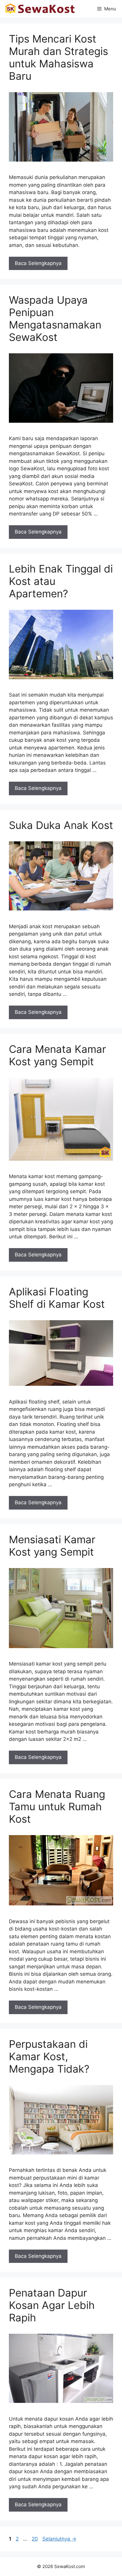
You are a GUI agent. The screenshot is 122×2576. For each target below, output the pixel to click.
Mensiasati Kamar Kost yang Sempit (52, 1546)
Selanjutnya (59, 2539)
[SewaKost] (40, 9)
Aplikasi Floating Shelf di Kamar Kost (57, 1298)
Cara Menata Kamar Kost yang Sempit (57, 1055)
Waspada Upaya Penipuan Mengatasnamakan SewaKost (55, 318)
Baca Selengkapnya (38, 263)
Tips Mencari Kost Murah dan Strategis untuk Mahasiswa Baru (58, 57)
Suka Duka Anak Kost (61, 825)
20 (35, 2539)
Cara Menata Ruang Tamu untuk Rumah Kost (57, 1806)
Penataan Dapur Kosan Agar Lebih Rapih (52, 2305)
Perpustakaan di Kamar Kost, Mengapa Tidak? (49, 2056)
